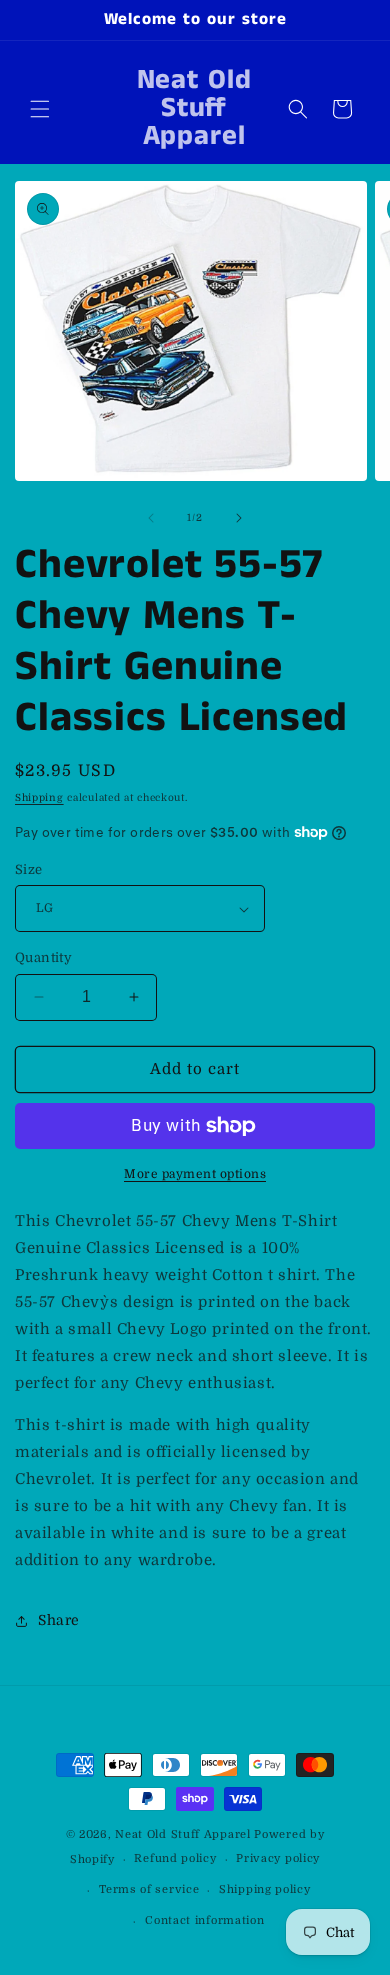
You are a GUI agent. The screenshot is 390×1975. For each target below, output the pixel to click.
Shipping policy (265, 1889)
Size (29, 869)
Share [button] (59, 1620)
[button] (40, 109)
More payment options (195, 1174)
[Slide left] (151, 518)
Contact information (204, 1920)
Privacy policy (278, 1858)
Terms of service (149, 1889)
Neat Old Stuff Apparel (182, 1834)
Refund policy (175, 1858)
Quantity (43, 957)
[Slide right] (239, 518)
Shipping (39, 797)
